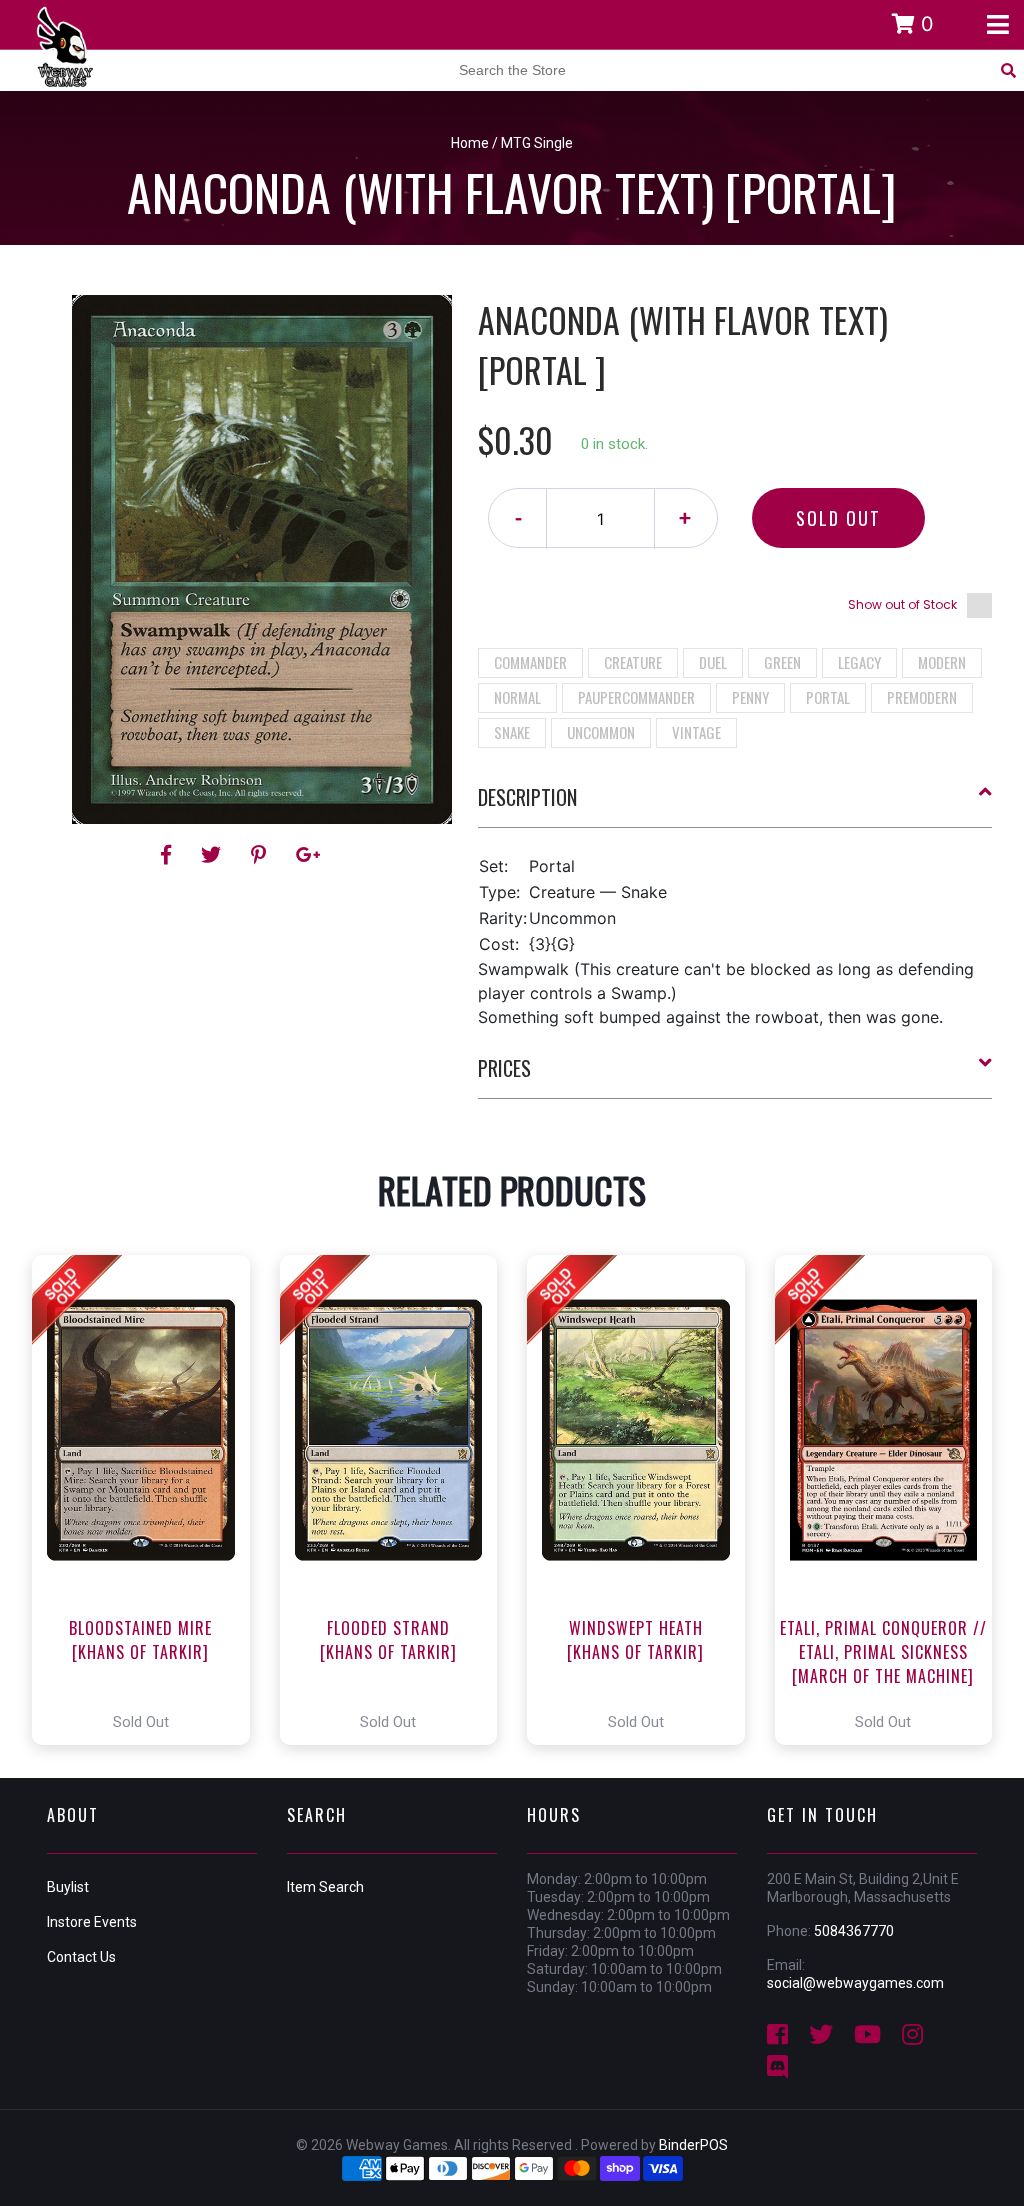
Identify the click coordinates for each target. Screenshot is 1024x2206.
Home (470, 143)
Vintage (696, 732)
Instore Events (92, 1922)
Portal (828, 697)
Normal (517, 697)
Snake (512, 732)
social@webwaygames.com (855, 1983)
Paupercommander (636, 697)
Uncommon (601, 732)
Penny (750, 697)
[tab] (735, 805)
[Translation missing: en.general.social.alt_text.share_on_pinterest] (261, 855)
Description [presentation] (527, 797)
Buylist (68, 1887)
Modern (942, 662)
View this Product (149, 1500)
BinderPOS (693, 2145)
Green (782, 662)
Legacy (859, 662)
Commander (530, 662)
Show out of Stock (902, 604)
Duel (713, 662)
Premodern (922, 697)
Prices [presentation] (504, 1068)
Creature (633, 662)
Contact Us (81, 1957)
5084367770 (854, 1931)
